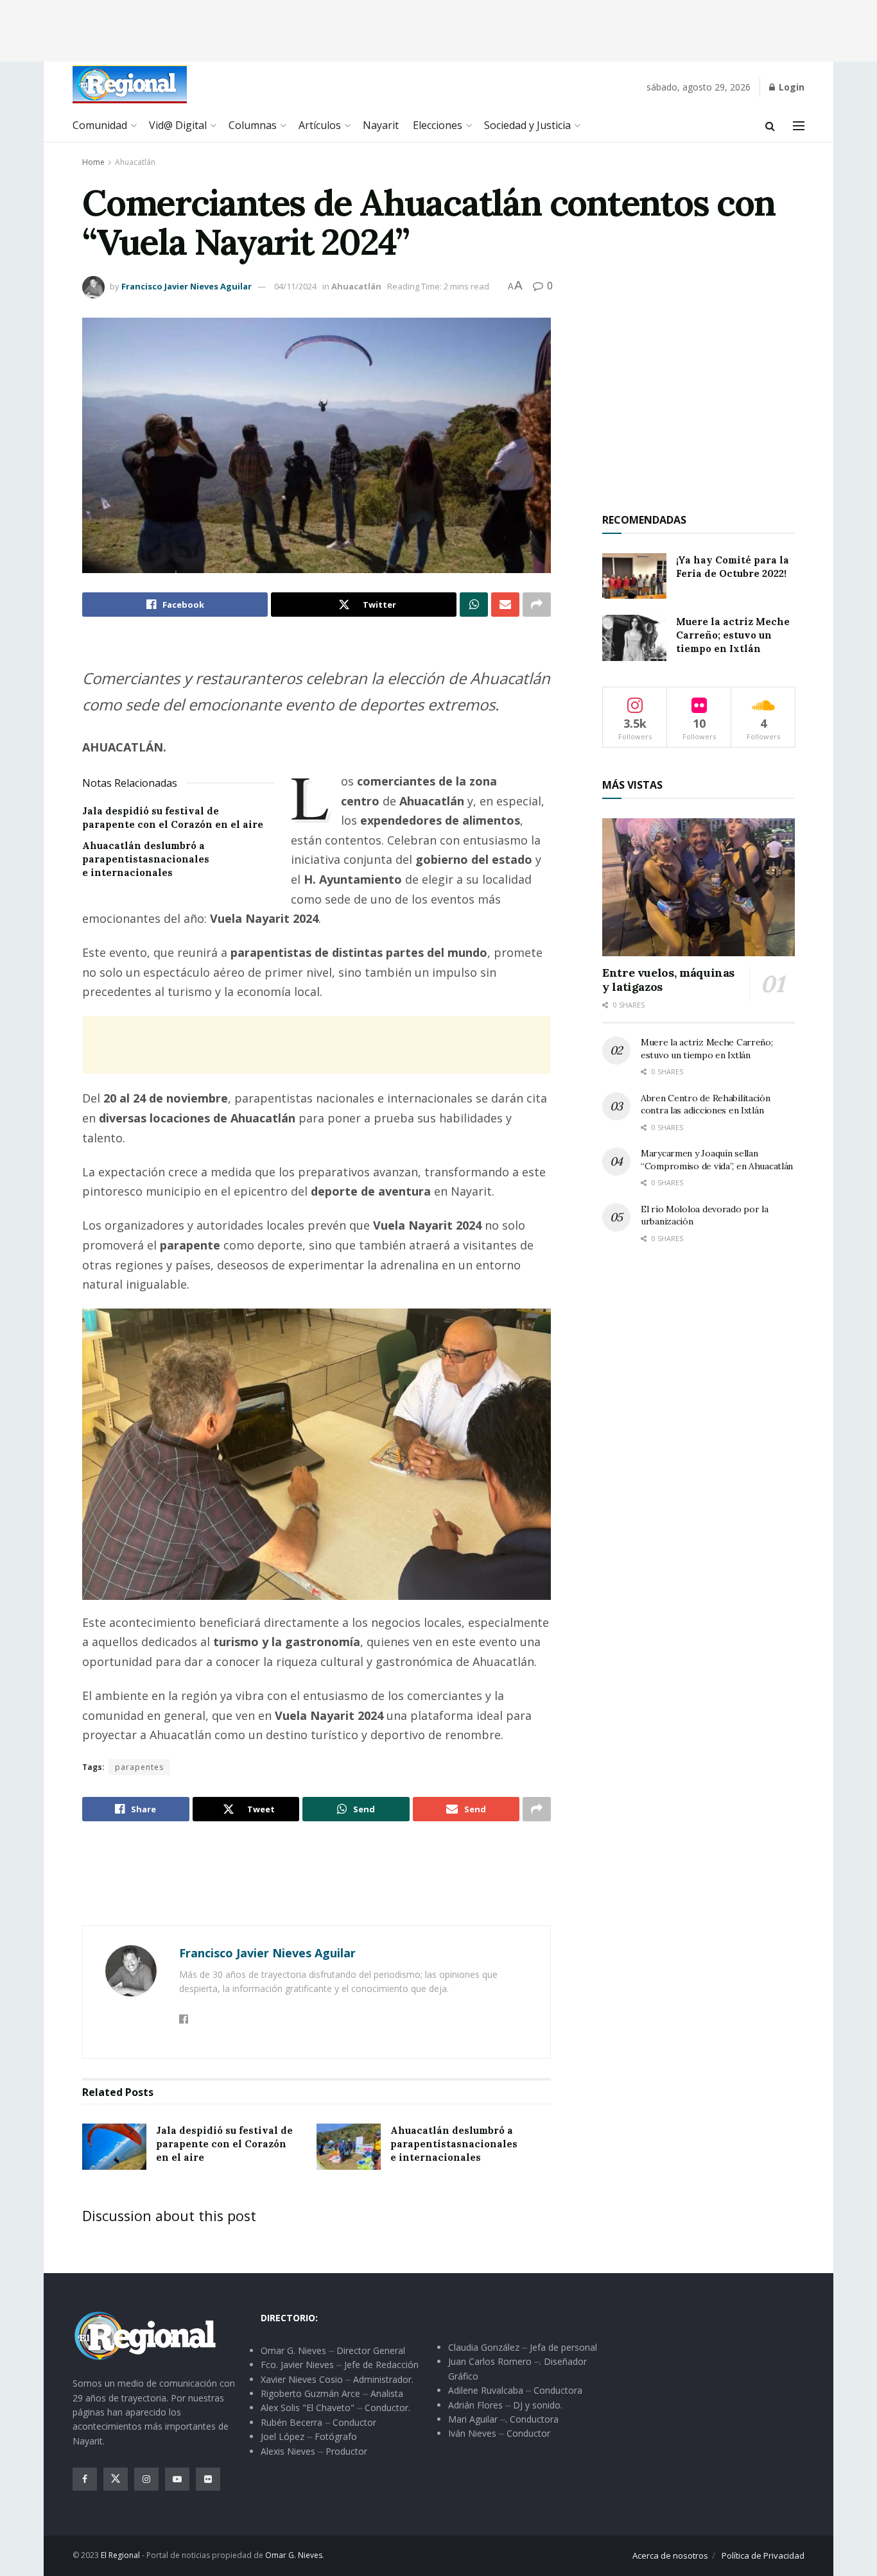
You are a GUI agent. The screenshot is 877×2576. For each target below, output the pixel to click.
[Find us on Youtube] (177, 2479)
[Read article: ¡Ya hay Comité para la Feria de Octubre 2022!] (634, 576)
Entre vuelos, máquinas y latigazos (668, 980)
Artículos (320, 125)
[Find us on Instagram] (146, 2479)
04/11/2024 (295, 286)
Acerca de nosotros (670, 2555)
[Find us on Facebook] (85, 2479)
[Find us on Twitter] (116, 2479)
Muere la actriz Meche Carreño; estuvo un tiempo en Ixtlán (733, 635)
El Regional (120, 2555)
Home (93, 162)
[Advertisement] (438, 29)
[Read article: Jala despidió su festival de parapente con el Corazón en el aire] (114, 2147)
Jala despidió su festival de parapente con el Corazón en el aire (224, 2144)
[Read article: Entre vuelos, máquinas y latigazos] (699, 887)
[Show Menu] (799, 126)
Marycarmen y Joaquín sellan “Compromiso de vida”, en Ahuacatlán (717, 1160)
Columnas (253, 125)
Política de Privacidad (763, 2555)
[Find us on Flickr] (208, 2479)
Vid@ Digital (178, 125)
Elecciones (438, 125)
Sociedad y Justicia (527, 125)
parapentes (139, 1767)
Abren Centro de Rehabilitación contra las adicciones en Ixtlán (706, 1104)
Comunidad (100, 125)
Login (790, 87)
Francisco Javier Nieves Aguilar (187, 286)
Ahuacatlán (135, 162)
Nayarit (381, 125)
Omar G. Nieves (294, 2555)
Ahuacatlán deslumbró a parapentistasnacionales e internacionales (146, 859)
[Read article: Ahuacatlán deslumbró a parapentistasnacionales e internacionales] (349, 2147)
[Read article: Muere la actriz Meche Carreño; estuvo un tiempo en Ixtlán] (634, 638)
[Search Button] (770, 126)
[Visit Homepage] (130, 84)
